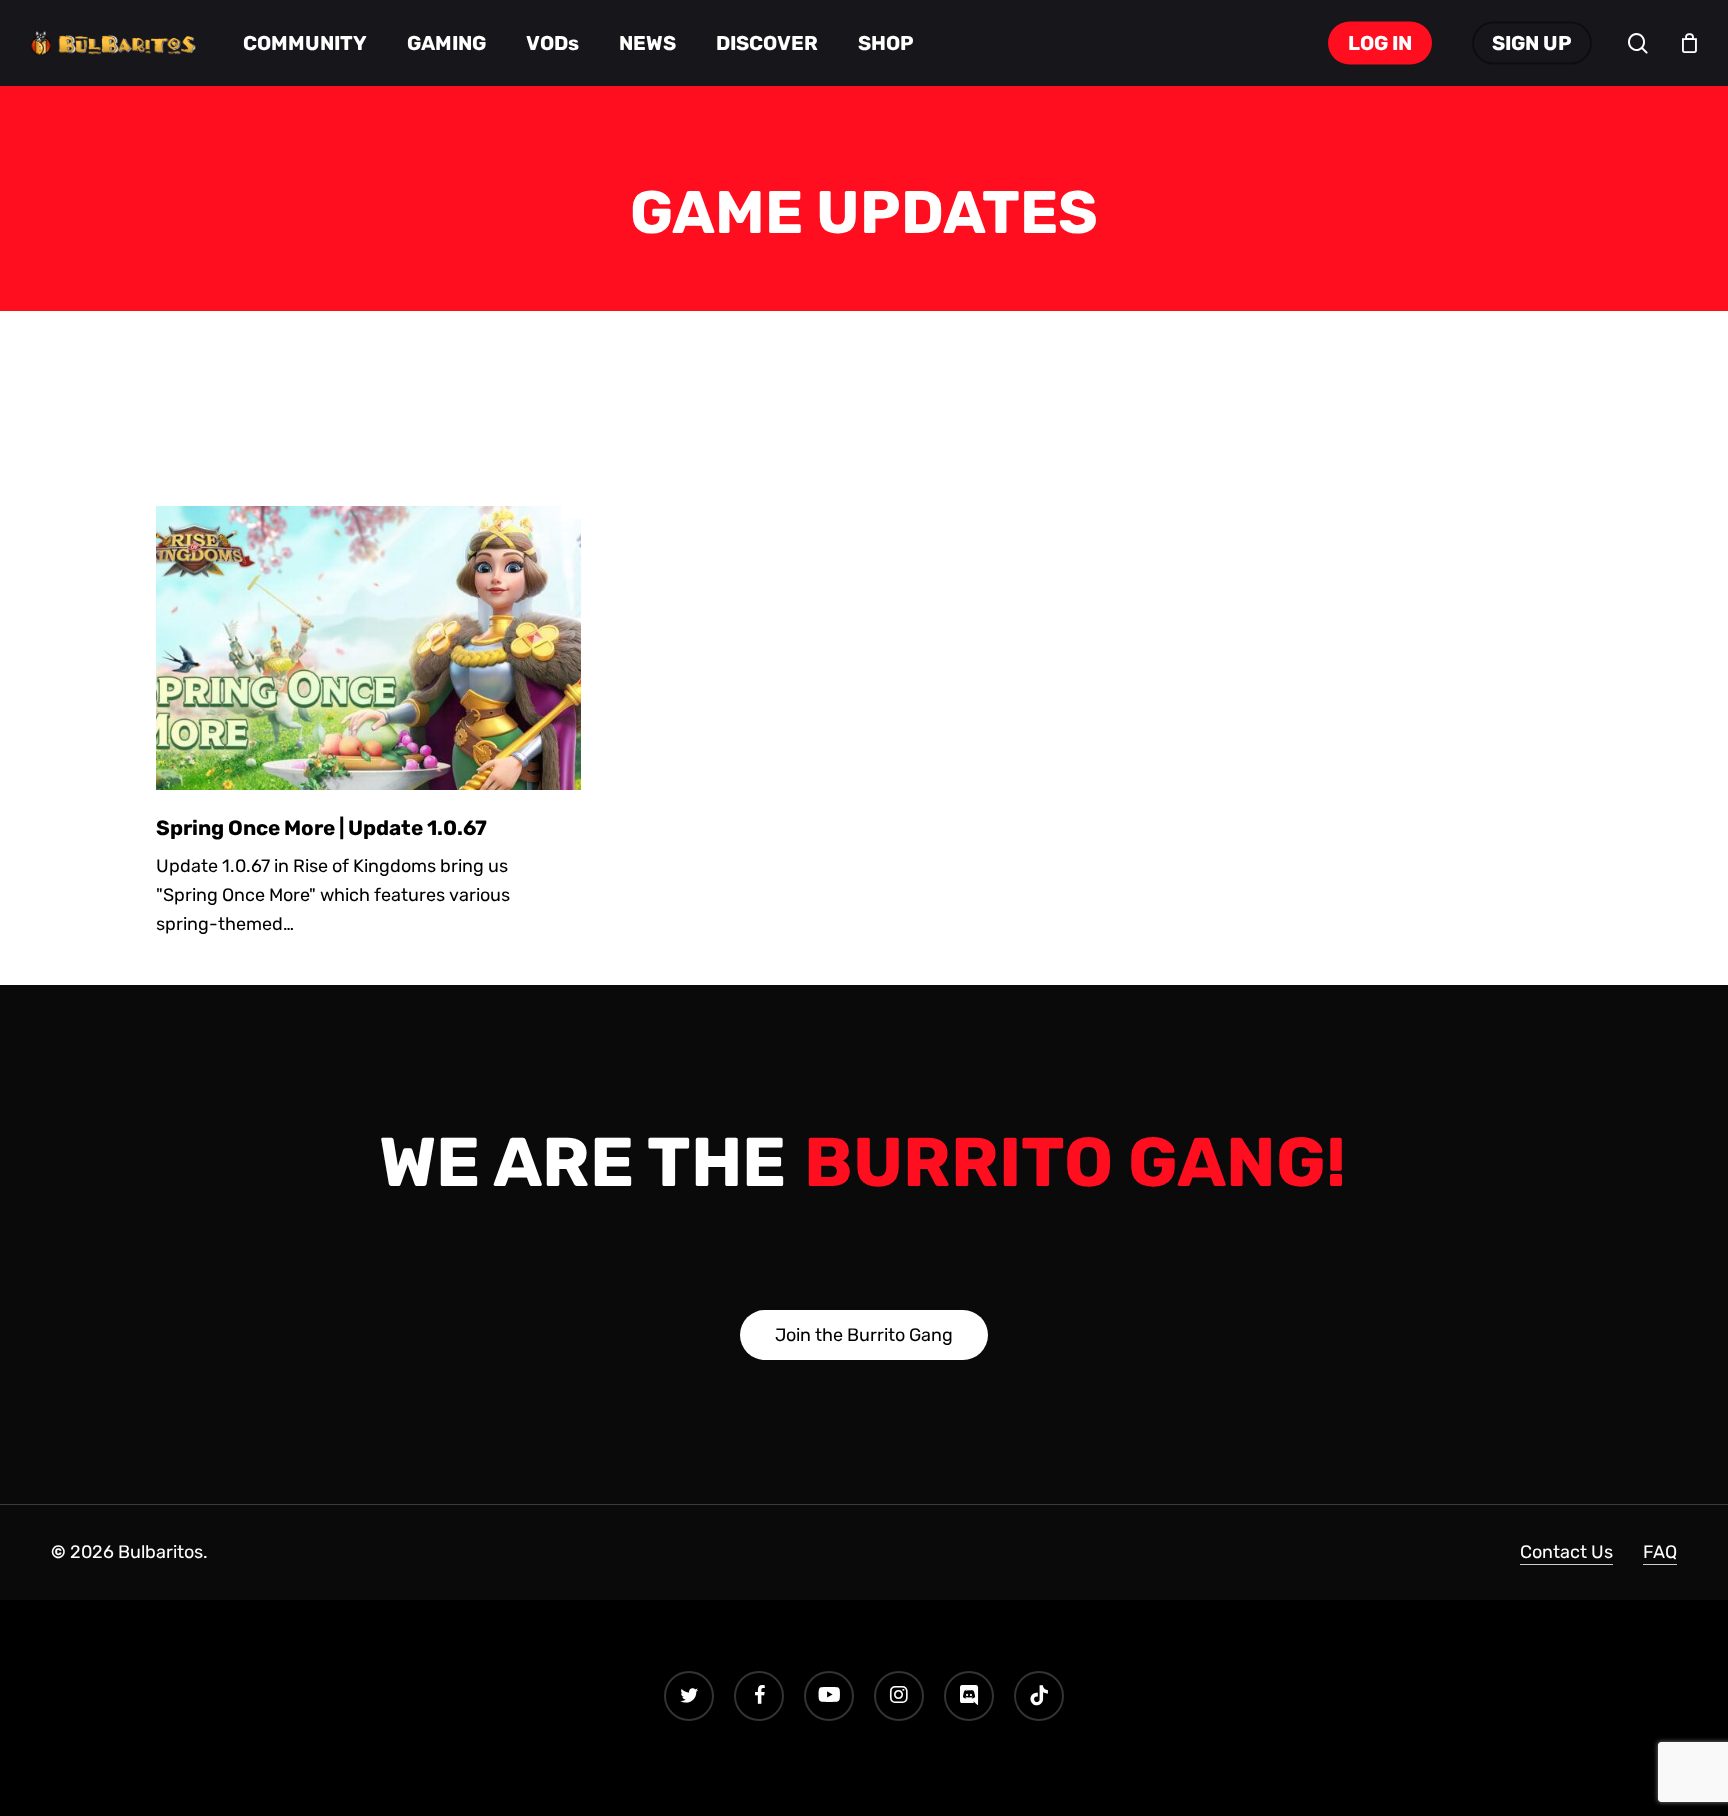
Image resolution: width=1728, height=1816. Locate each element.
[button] (864, 1335)
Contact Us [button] (1566, 1552)
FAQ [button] (1660, 1552)
